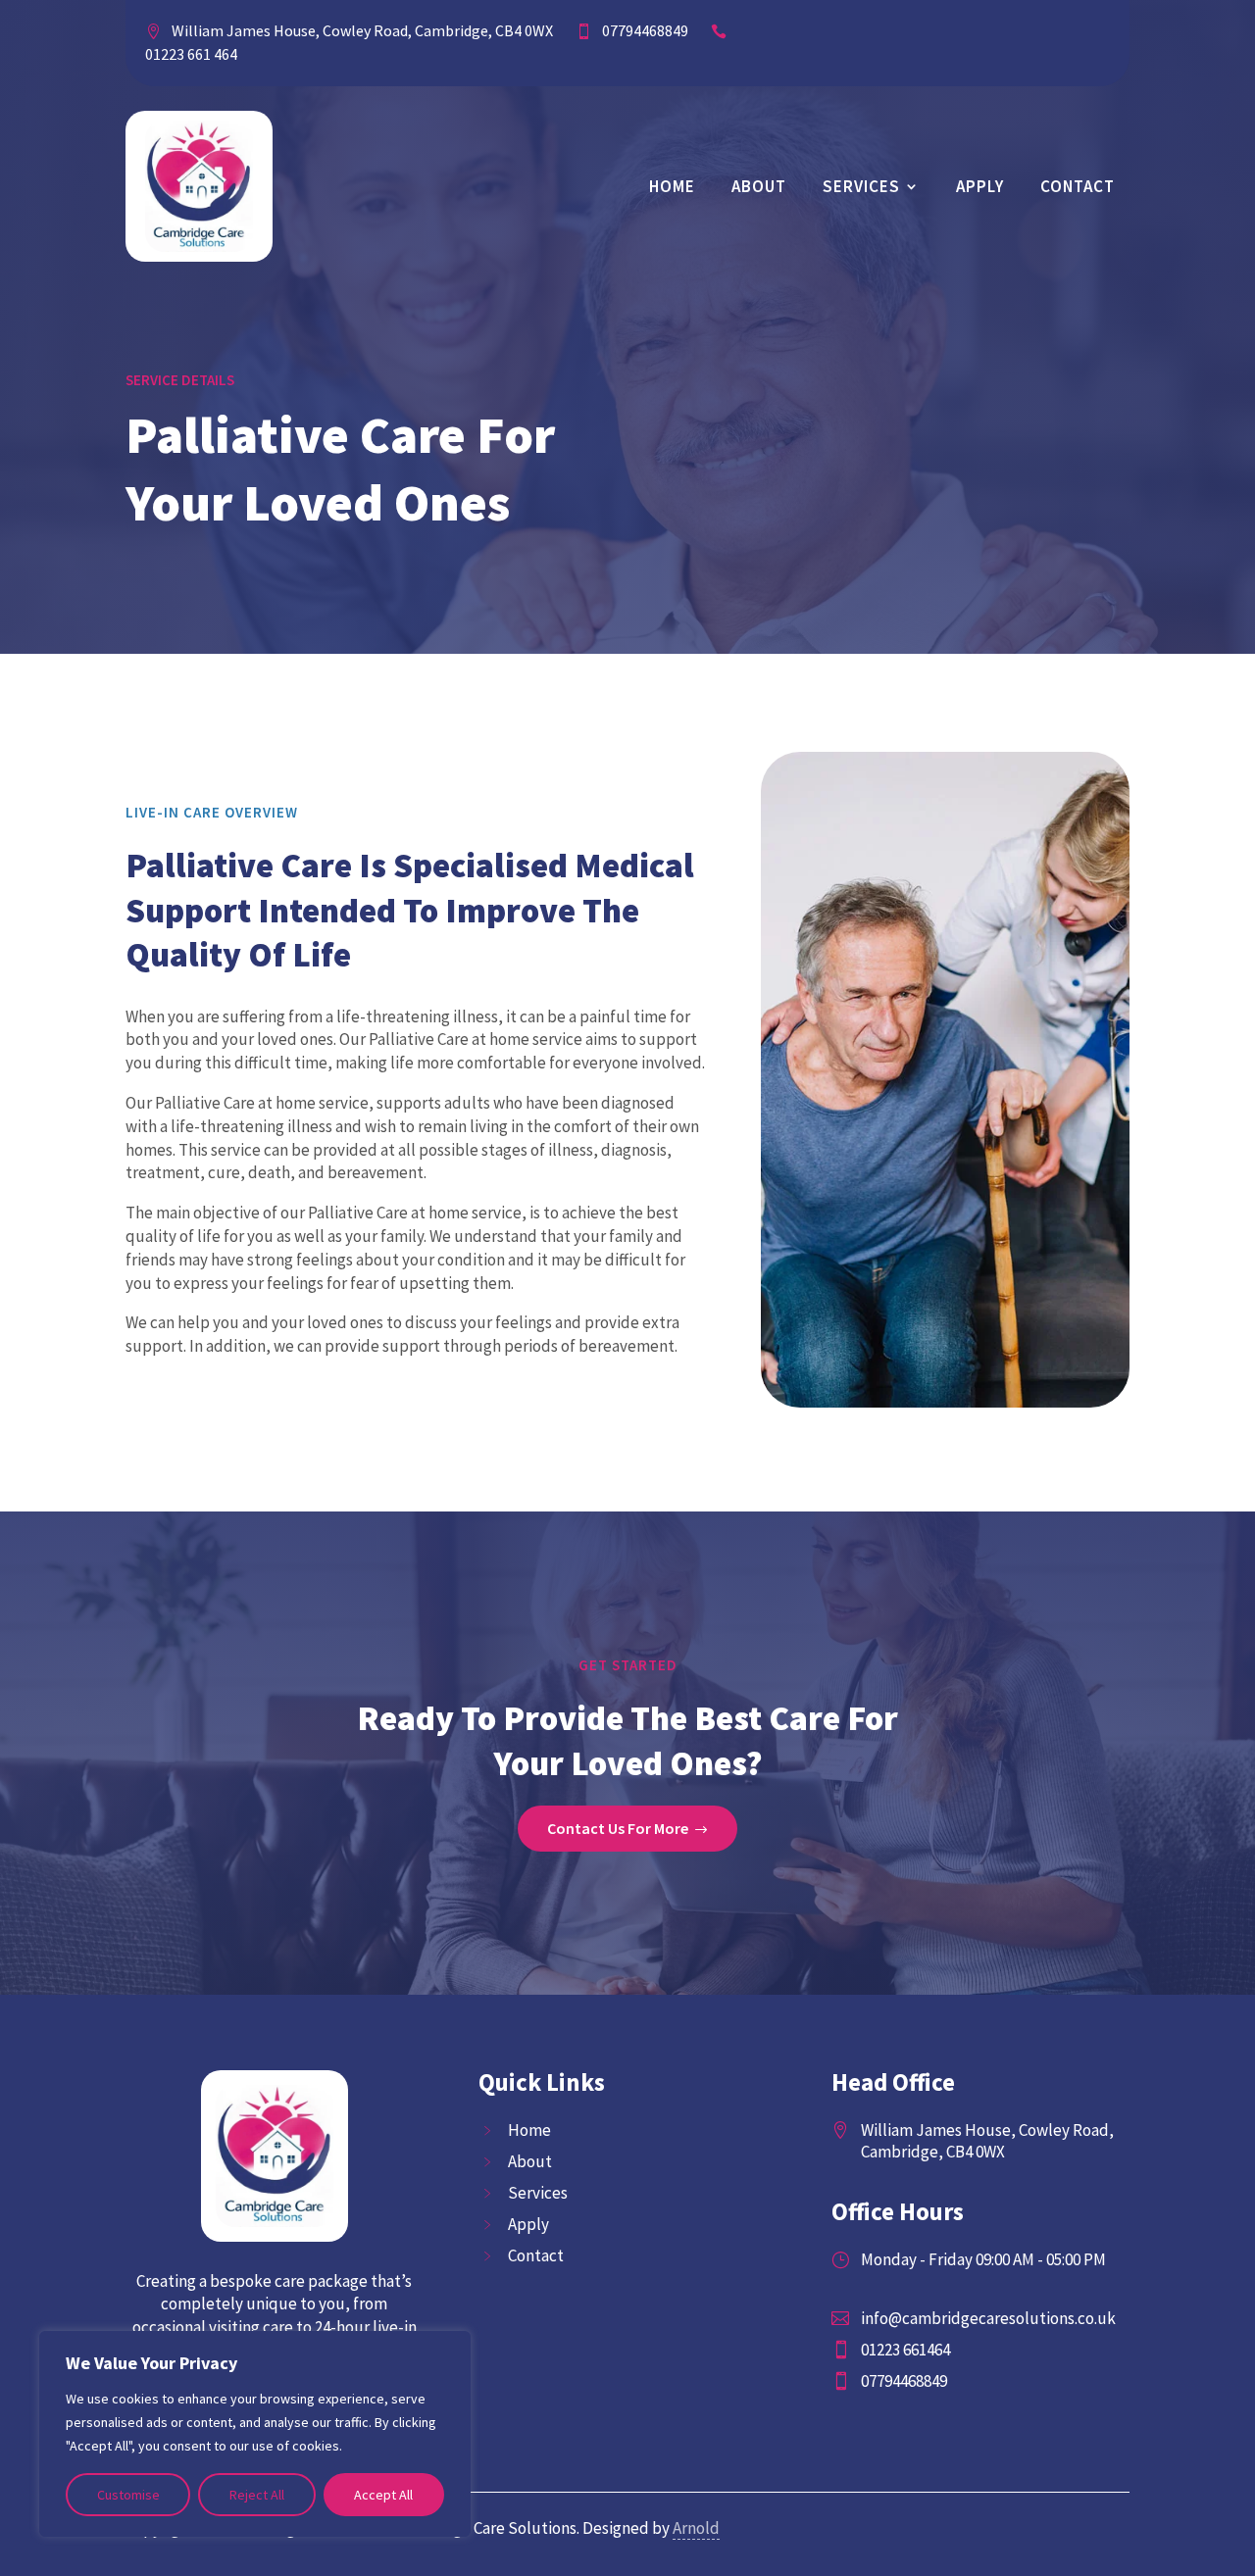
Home (672, 186)
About (759, 186)
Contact (1078, 186)
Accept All (383, 2495)
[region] (255, 2434)
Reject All (257, 2495)
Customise (128, 2495)
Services (861, 186)
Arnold (696, 2528)
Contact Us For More (618, 1828)
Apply (980, 186)
